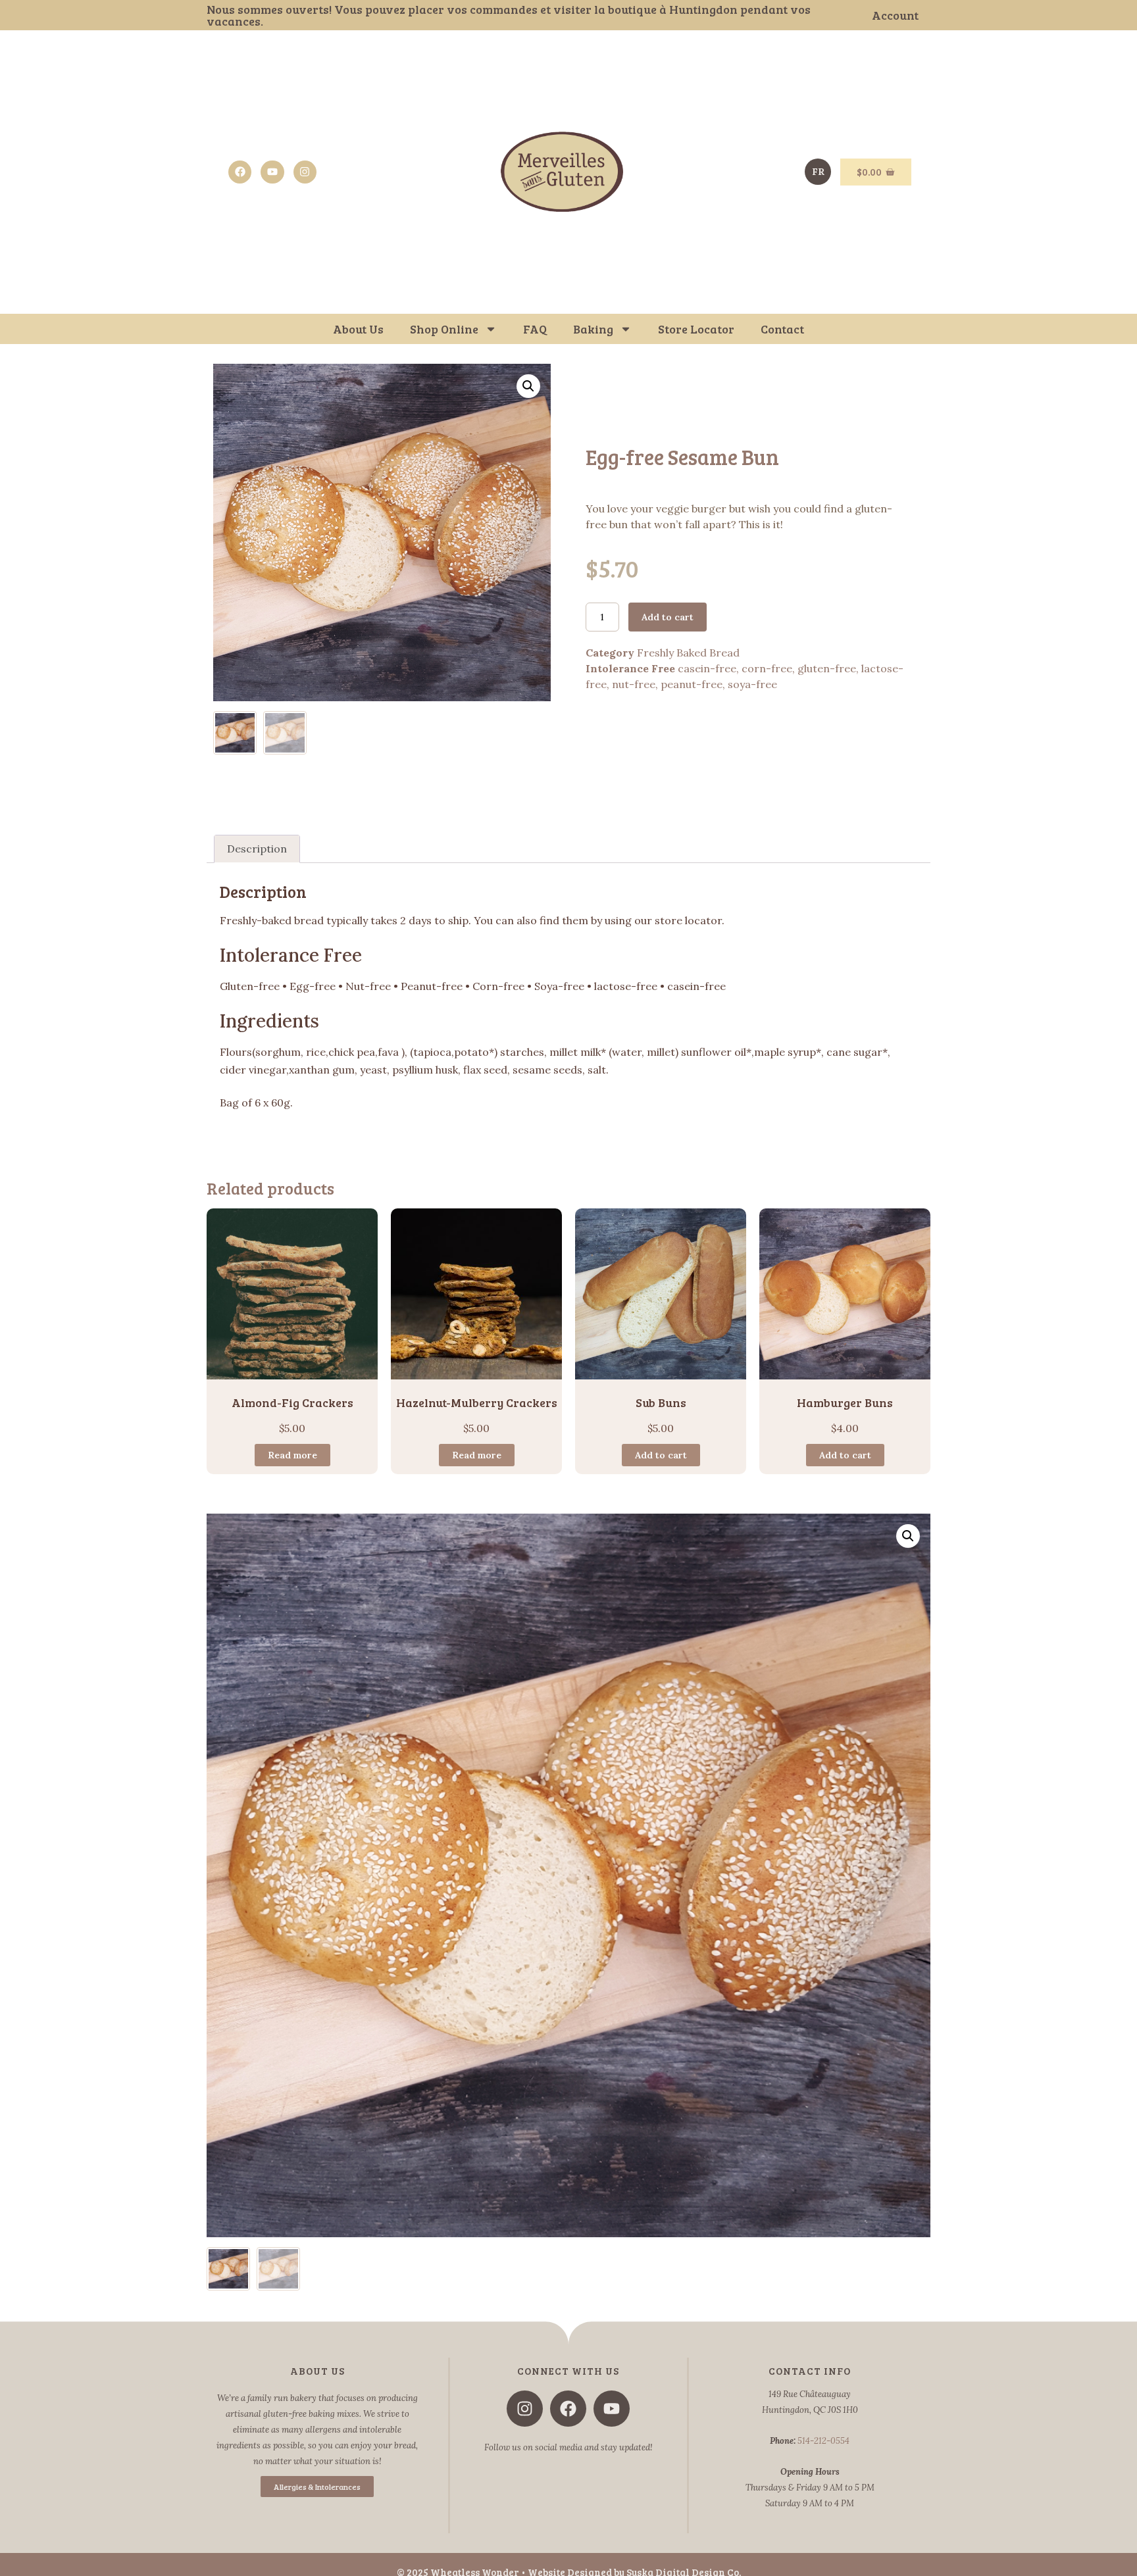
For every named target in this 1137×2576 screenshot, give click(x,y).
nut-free (634, 684)
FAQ (535, 329)
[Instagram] (305, 172)
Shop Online (444, 329)
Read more (292, 1455)
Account (895, 15)
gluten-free (827, 668)
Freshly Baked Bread (688, 653)
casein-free (707, 668)
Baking (593, 329)
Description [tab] (257, 849)
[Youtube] (272, 172)
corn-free (767, 668)
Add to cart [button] (661, 1455)
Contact (782, 329)
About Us (358, 329)
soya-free (752, 684)
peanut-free (692, 684)
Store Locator (696, 329)
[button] (528, 386)
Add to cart (668, 617)
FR (818, 172)
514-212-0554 (823, 2441)
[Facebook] (240, 172)
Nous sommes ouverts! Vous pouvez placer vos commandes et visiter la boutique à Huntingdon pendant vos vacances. (509, 15)
